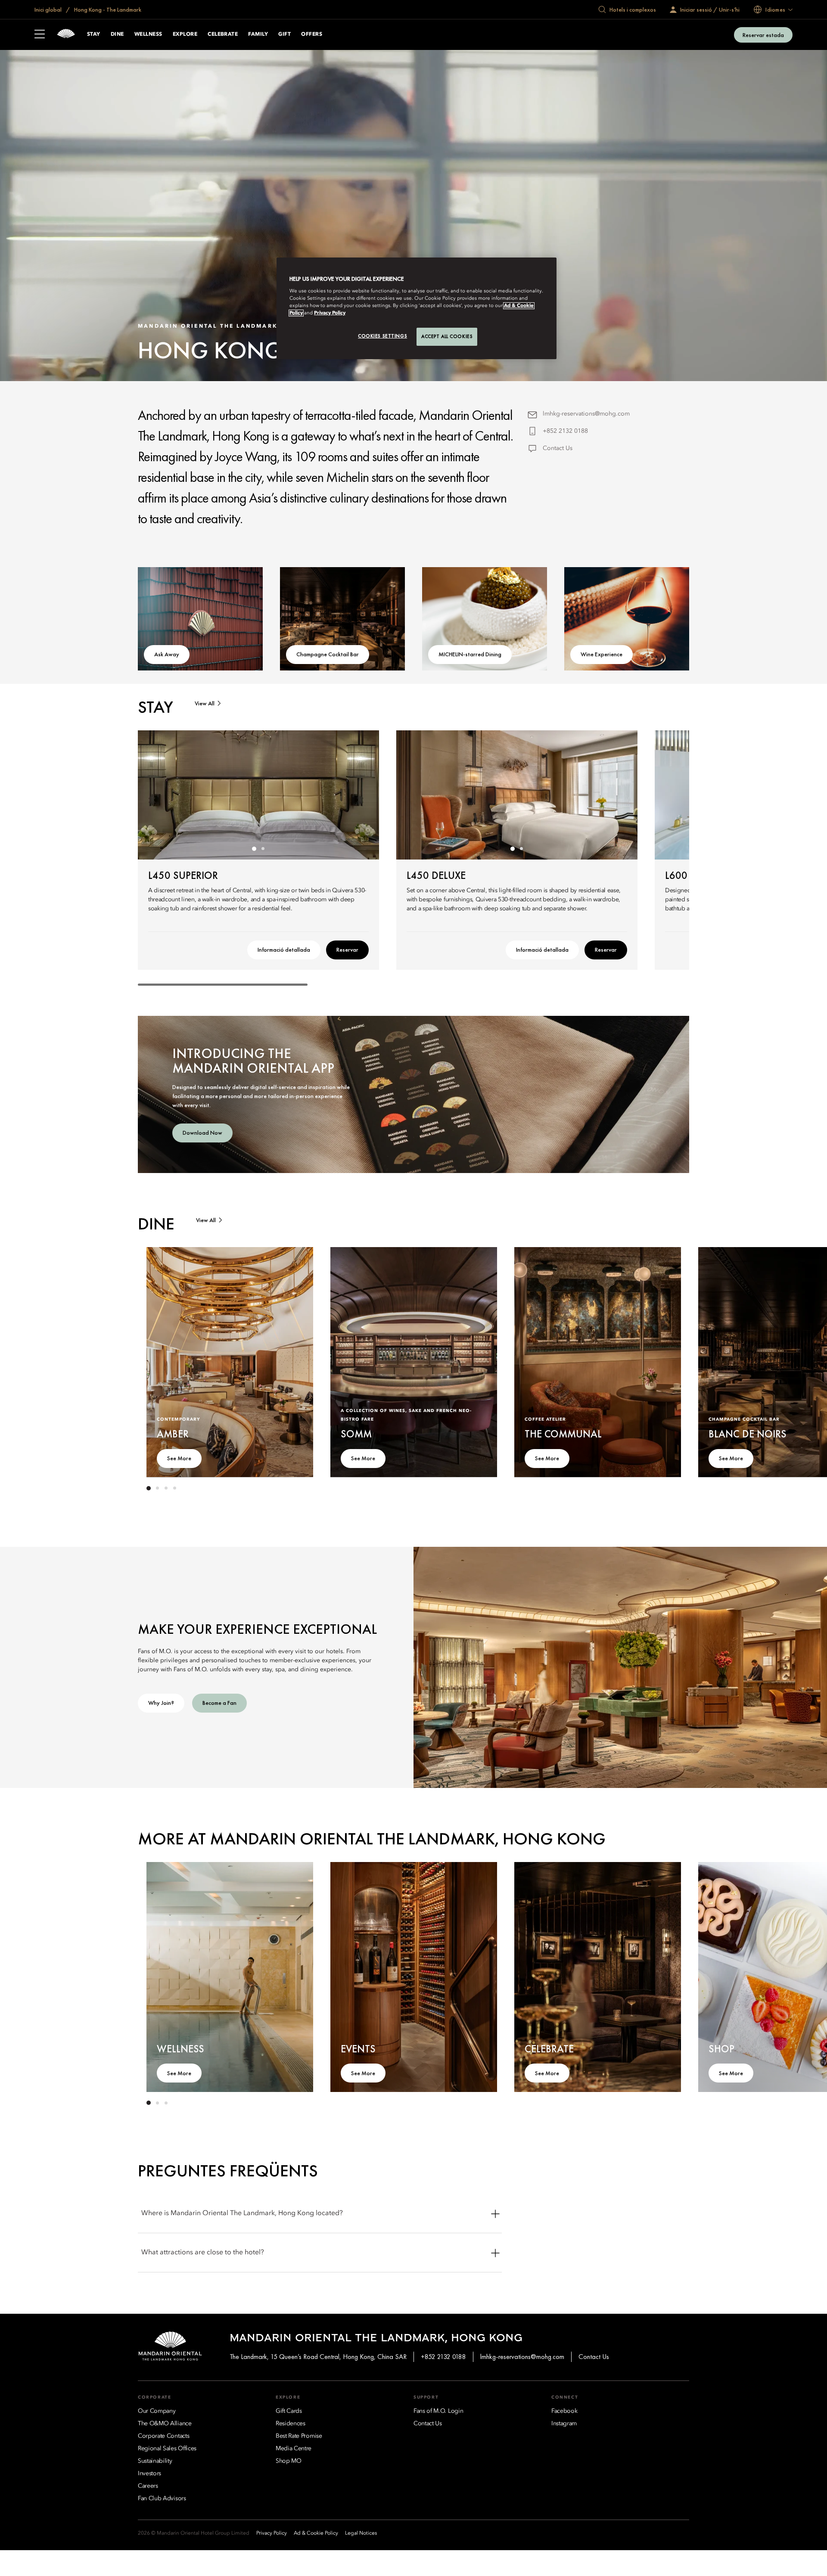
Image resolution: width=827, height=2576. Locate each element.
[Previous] (155, 795)
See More (179, 1458)
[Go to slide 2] (263, 849)
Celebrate (223, 34)
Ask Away (167, 654)
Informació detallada (284, 950)
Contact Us (558, 448)
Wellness (148, 34)
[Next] (362, 795)
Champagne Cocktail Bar (328, 654)
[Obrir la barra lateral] (40, 35)
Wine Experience (602, 654)
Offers (312, 34)
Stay (94, 34)
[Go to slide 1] (254, 849)
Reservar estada (763, 35)
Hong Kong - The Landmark (107, 9)
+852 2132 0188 (565, 431)
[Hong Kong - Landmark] (66, 35)
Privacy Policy (330, 313)
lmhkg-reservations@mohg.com (586, 414)
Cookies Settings (382, 336)
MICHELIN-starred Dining (470, 654)
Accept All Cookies (447, 336)
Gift (284, 34)
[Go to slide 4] (174, 1488)
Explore (185, 34)
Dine (117, 34)
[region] (417, 308)
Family (258, 34)
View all (205, 703)
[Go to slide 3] (166, 1488)
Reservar (347, 950)
